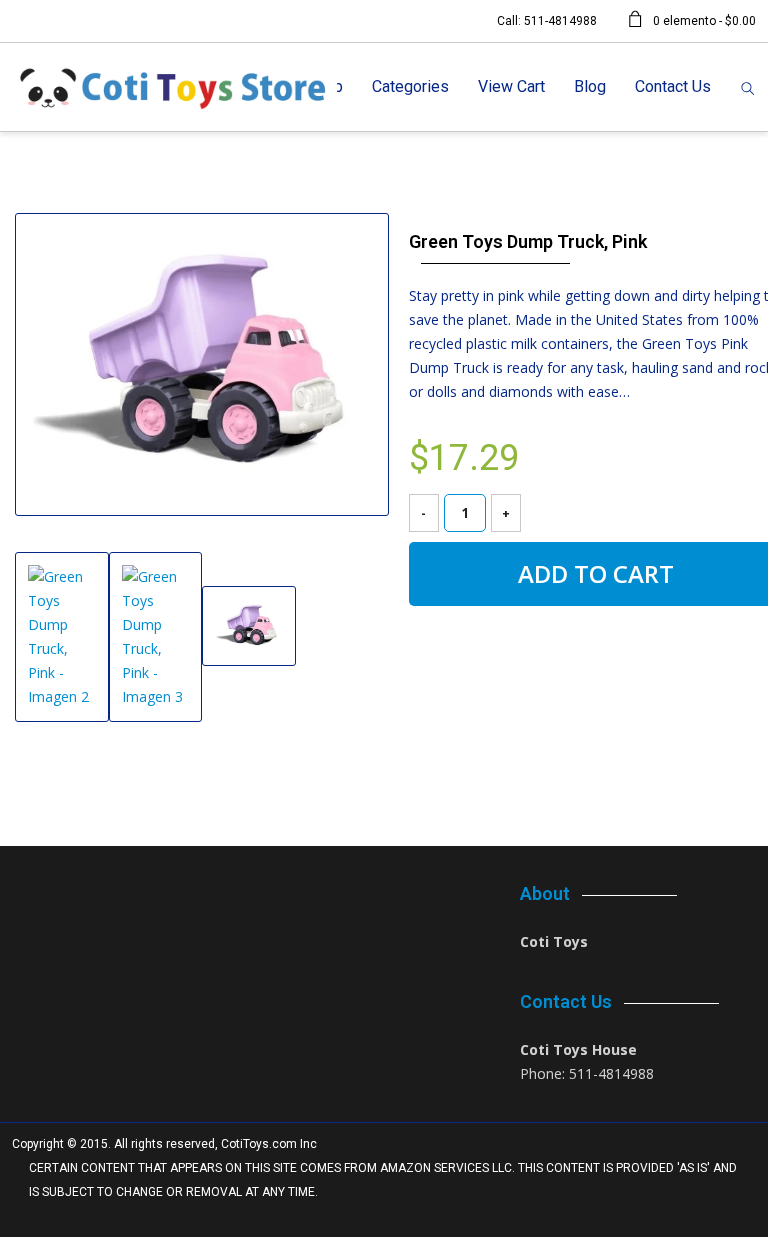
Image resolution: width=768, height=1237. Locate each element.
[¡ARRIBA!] (730, 1216)
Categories (410, 86)
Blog (590, 86)
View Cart (511, 86)
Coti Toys (554, 941)
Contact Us (673, 86)
